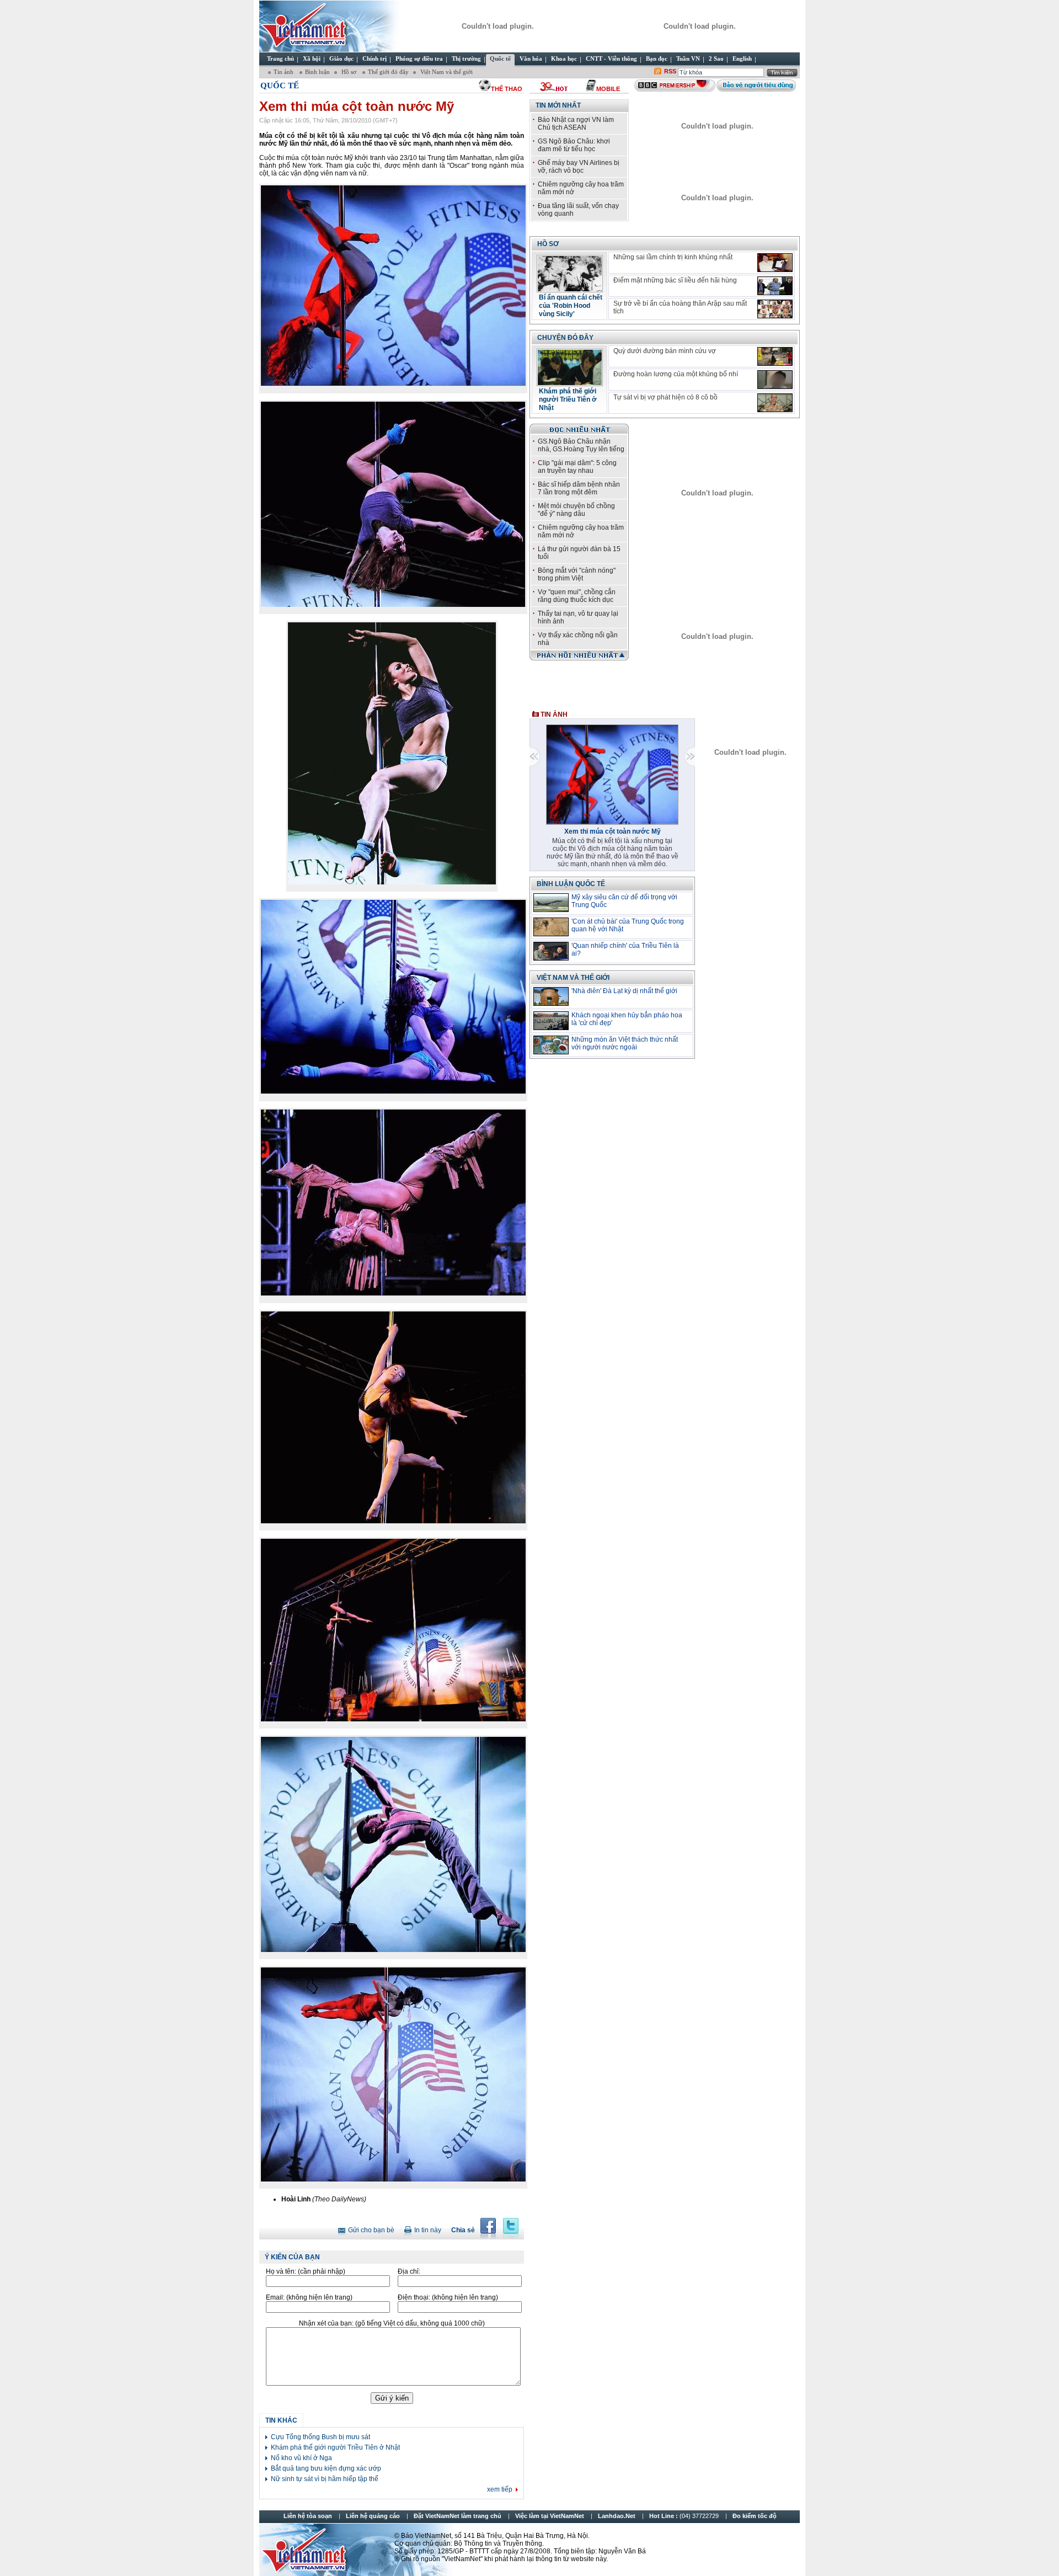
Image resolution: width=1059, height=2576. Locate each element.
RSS (670, 71)
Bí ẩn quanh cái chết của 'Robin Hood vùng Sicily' (571, 306)
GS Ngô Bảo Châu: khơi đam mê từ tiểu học (574, 145)
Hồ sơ (349, 72)
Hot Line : (685, 2516)
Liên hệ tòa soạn (308, 2516)
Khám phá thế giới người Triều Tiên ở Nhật (335, 2447)
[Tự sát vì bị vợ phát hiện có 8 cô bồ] (775, 403)
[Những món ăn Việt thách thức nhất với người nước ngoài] (551, 1045)
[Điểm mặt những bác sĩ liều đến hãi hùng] (775, 286)
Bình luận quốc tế (571, 884)
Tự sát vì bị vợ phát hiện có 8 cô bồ (665, 397)
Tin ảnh (284, 72)
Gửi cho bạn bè (371, 2230)
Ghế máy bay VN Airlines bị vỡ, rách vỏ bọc (579, 167)
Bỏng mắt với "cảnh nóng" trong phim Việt (577, 574)
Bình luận (317, 72)
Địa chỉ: (409, 2271)
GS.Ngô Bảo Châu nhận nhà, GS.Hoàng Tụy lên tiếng (581, 445)
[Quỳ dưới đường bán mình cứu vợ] (775, 356)
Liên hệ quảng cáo (373, 2516)
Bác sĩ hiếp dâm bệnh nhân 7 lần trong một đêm (579, 488)
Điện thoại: (448, 2297)
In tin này (428, 2230)
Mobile (608, 89)
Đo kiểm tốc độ (755, 2516)
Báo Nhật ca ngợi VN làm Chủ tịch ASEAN (576, 124)
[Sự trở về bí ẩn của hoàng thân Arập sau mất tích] (775, 309)
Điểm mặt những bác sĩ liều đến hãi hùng (675, 280)
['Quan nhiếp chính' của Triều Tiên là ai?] (551, 951)
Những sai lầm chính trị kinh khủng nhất (673, 257)
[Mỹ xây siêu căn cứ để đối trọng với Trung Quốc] (551, 903)
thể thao (507, 89)
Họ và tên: (306, 2271)
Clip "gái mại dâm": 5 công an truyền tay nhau (577, 467)
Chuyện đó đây (565, 338)
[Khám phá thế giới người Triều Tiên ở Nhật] (570, 383)
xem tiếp (500, 2489)
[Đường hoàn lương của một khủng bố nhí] (775, 380)
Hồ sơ (548, 244)
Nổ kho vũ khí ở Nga (301, 2458)
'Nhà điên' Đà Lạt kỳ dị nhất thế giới (624, 991)
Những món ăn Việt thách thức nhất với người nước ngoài (625, 1043)
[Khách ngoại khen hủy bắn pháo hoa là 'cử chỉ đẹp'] (551, 1021)
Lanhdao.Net (617, 2516)
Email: (309, 2297)
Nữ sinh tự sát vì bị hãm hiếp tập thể (325, 2479)
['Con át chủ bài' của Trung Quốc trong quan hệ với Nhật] (551, 927)
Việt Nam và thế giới (573, 978)
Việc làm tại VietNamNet (550, 2516)
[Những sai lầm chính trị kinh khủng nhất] (775, 263)
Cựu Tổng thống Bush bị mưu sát (320, 2437)
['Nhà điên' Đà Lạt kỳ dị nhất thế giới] (551, 996)
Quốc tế (280, 86)
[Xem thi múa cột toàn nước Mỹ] (612, 823)
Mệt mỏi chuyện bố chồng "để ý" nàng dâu (576, 510)
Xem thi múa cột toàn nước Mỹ (613, 831)
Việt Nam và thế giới (446, 72)
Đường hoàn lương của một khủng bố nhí (676, 374)
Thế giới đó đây (388, 72)
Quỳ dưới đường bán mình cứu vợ (665, 351)
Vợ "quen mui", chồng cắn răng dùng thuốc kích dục (577, 596)
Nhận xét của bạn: (392, 2323)
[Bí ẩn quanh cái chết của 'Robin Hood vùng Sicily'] (570, 289)
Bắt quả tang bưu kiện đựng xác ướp (326, 2468)
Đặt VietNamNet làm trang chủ (458, 2516)
